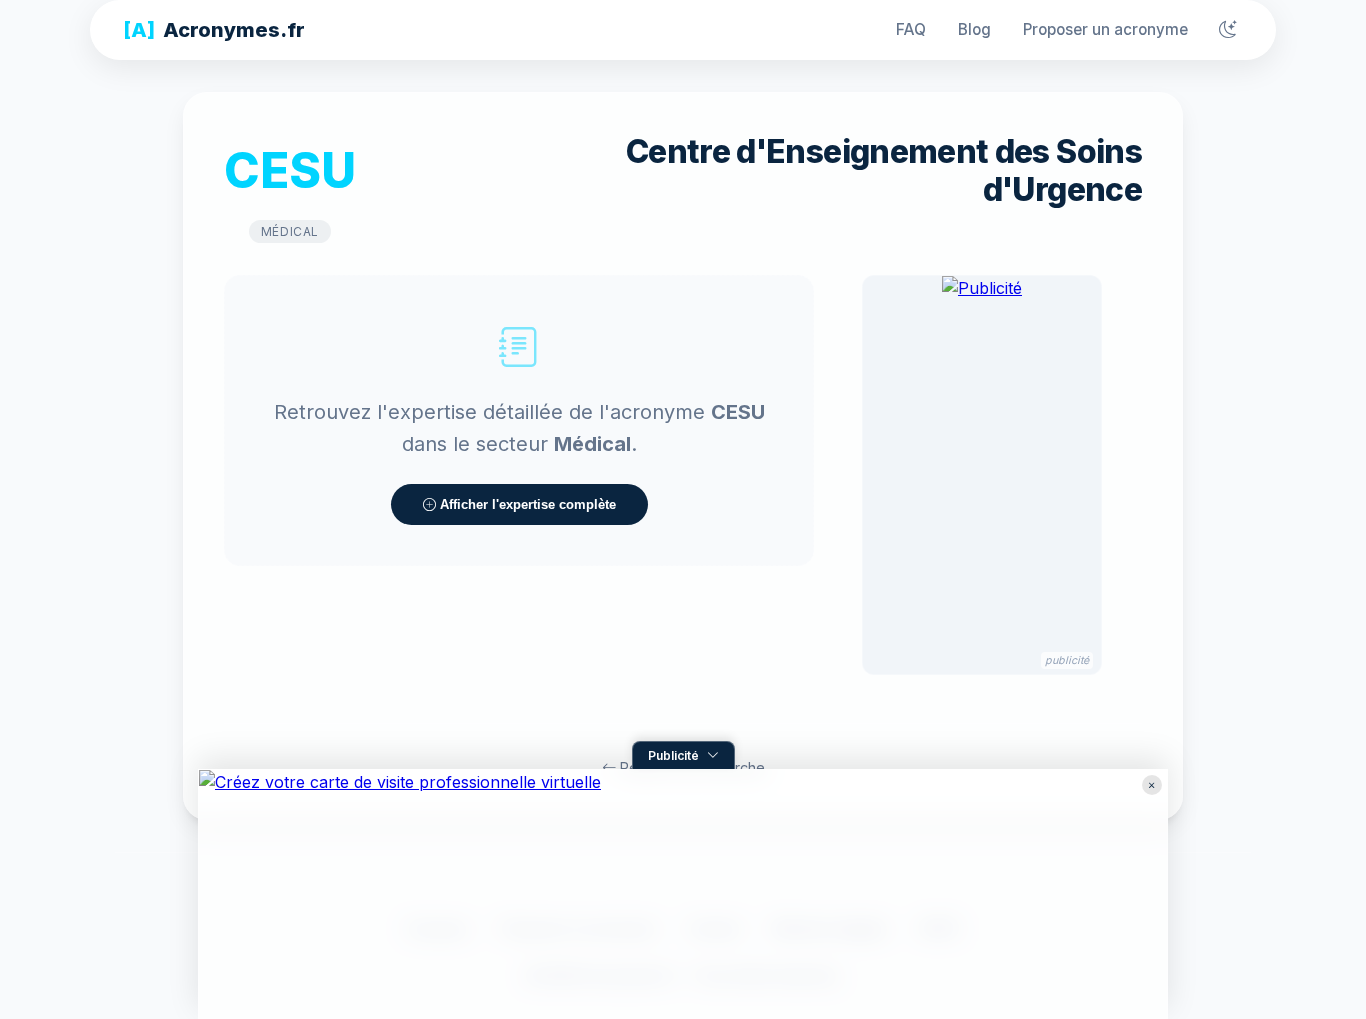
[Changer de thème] (1227, 30)
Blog (974, 29)
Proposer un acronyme (1105, 29)
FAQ (911, 29)
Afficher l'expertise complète (526, 504)
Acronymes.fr (214, 30)
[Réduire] (1152, 785)
